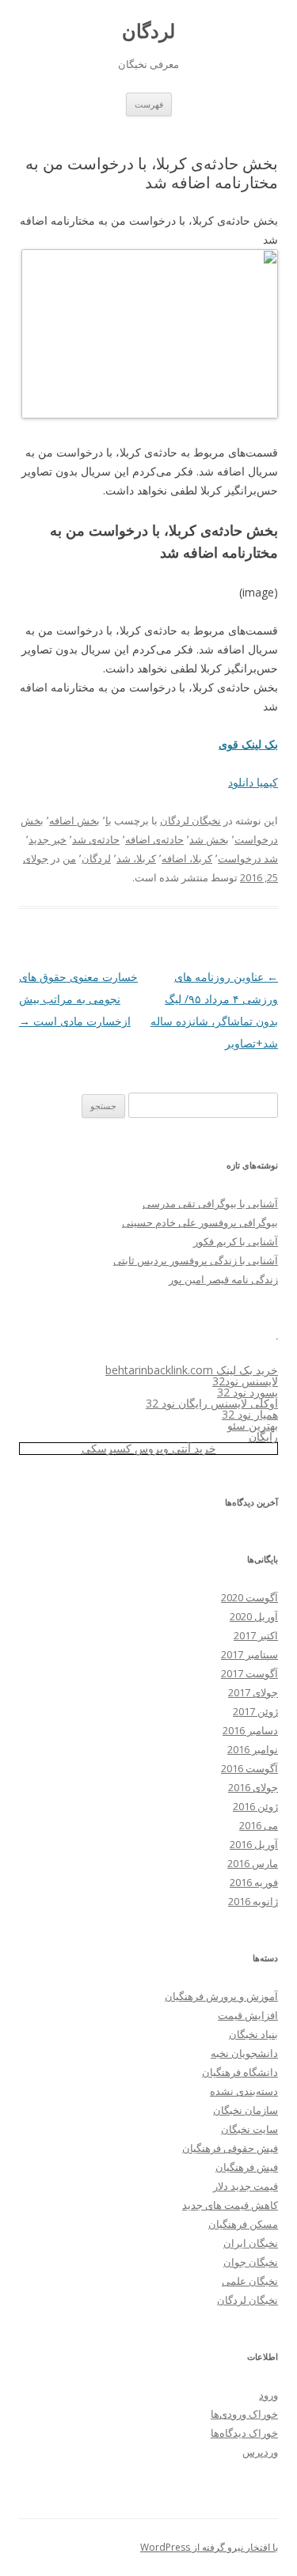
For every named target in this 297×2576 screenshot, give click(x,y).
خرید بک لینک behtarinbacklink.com (192, 1370)
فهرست (149, 104)
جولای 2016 (253, 1787)
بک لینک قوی (248, 744)
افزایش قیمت (248, 2015)
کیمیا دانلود (253, 782)
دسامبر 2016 (250, 1730)
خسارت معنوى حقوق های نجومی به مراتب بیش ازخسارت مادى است (78, 999)
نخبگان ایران (251, 2243)
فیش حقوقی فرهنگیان (230, 2148)
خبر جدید (48, 839)
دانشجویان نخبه (244, 2053)
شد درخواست (248, 858)
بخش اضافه (74, 820)
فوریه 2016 (254, 1882)
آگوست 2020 (249, 1597)
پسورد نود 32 (247, 1392)
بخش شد (209, 839)
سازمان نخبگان (246, 2110)
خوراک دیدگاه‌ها (244, 2433)
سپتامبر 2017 (249, 1654)
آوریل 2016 (254, 1844)
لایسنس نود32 (245, 1381)
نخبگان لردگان (190, 820)
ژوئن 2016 (255, 1806)
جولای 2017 (253, 1692)
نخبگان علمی (250, 2281)
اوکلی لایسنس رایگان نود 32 (212, 1403)
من (69, 858)
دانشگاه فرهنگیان (240, 2072)
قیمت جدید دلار (246, 2186)
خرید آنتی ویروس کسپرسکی (149, 1448)
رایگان (263, 1436)
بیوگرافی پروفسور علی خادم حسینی (200, 1222)
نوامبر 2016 (253, 1749)
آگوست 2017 (249, 1673)
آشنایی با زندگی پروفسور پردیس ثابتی (196, 1260)
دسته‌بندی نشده (244, 2091)
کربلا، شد (136, 858)
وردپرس (260, 2452)
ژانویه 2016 (253, 1901)
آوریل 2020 (254, 1616)
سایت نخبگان (249, 2129)
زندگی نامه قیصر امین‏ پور (223, 1279)
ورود (268, 2395)
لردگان (148, 31)
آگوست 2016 (249, 1768)
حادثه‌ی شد (96, 839)
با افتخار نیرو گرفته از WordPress (209, 2547)
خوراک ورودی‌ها (244, 2414)
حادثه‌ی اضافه (154, 839)
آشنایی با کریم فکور (236, 1241)
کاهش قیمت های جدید (230, 2205)
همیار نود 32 (250, 1414)
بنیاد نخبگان (253, 2034)
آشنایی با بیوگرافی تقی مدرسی (210, 1203)
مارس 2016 (253, 1863)
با (109, 820)
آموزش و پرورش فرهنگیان (221, 1996)
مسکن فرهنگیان (243, 2224)
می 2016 (259, 1825)
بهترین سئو (253, 1425)
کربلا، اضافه (187, 858)
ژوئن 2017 (255, 1711)
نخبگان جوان (251, 2262)
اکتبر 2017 (256, 1635)
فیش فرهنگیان (247, 2167)
